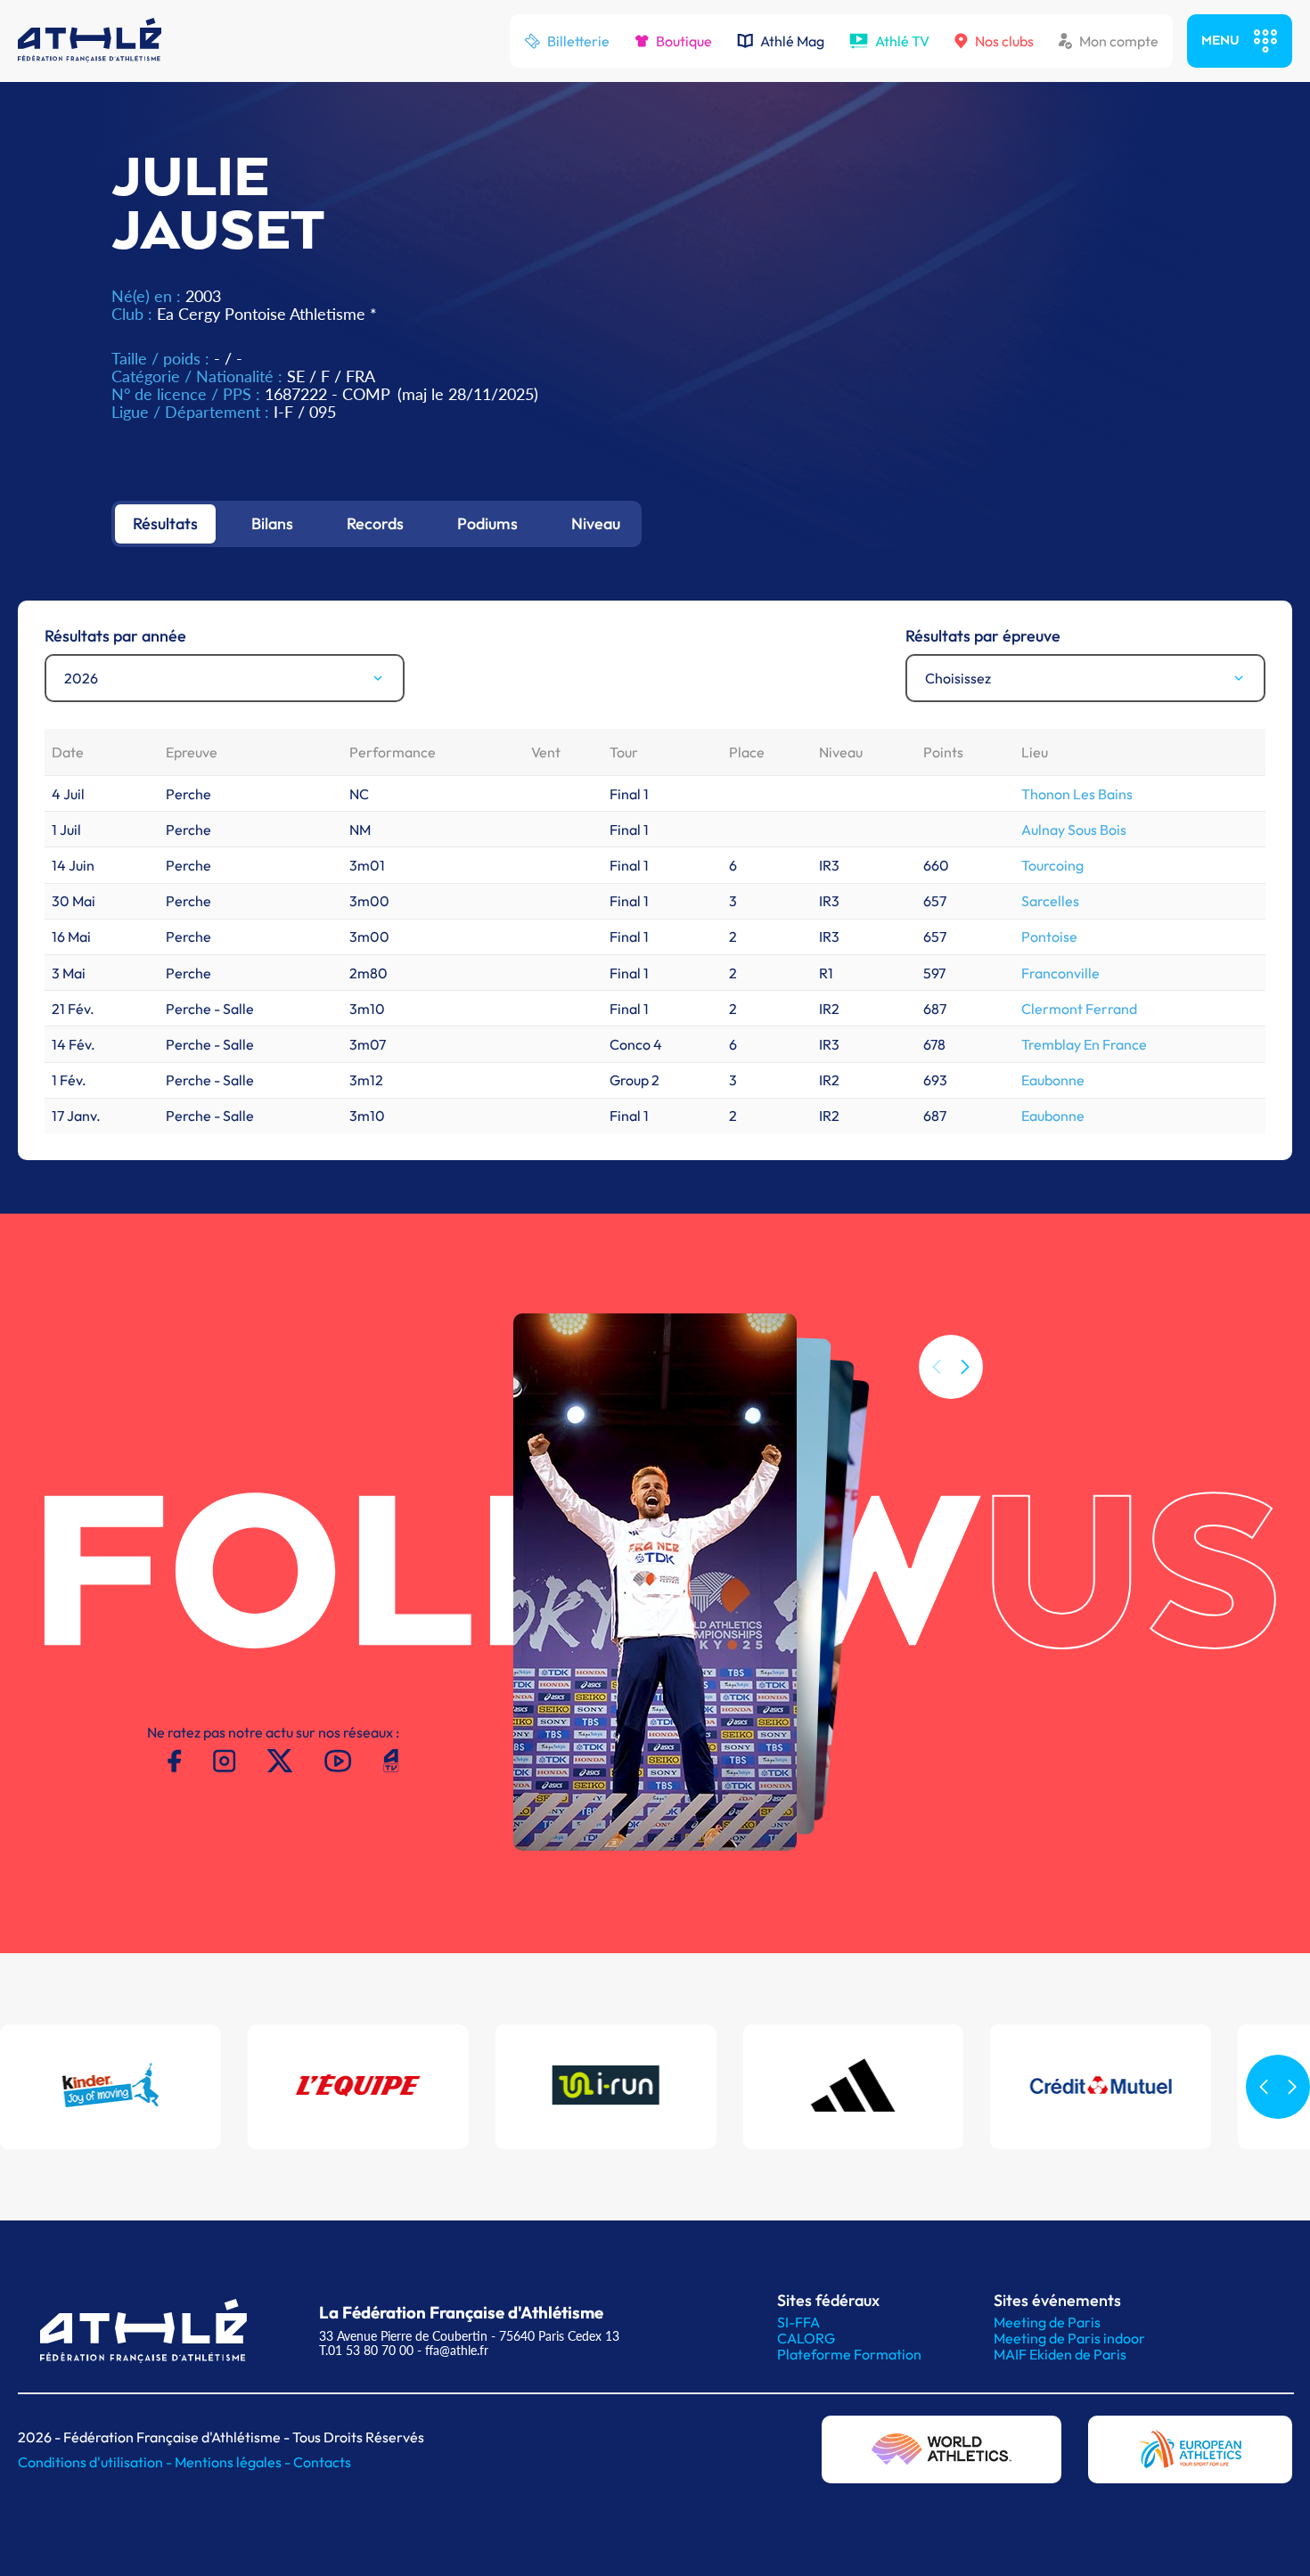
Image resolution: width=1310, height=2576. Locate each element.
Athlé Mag (792, 41)
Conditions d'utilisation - (96, 2462)
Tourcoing (1052, 865)
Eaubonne (1053, 1080)
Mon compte (1119, 41)
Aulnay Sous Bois (1074, 830)
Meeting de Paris (1047, 2322)
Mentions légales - (234, 2462)
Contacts (322, 2462)
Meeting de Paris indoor (1069, 2338)
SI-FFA (798, 2322)
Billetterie (578, 41)
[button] (965, 1367)
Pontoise (1049, 936)
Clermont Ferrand (1079, 1009)
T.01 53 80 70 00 (366, 2350)
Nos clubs (1004, 41)
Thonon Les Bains (1077, 794)
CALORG (806, 2338)
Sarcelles (1050, 901)
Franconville (1060, 973)
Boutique (684, 41)
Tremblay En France (1084, 1044)
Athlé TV (902, 41)
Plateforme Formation (849, 2354)
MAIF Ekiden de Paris (1060, 2354)
